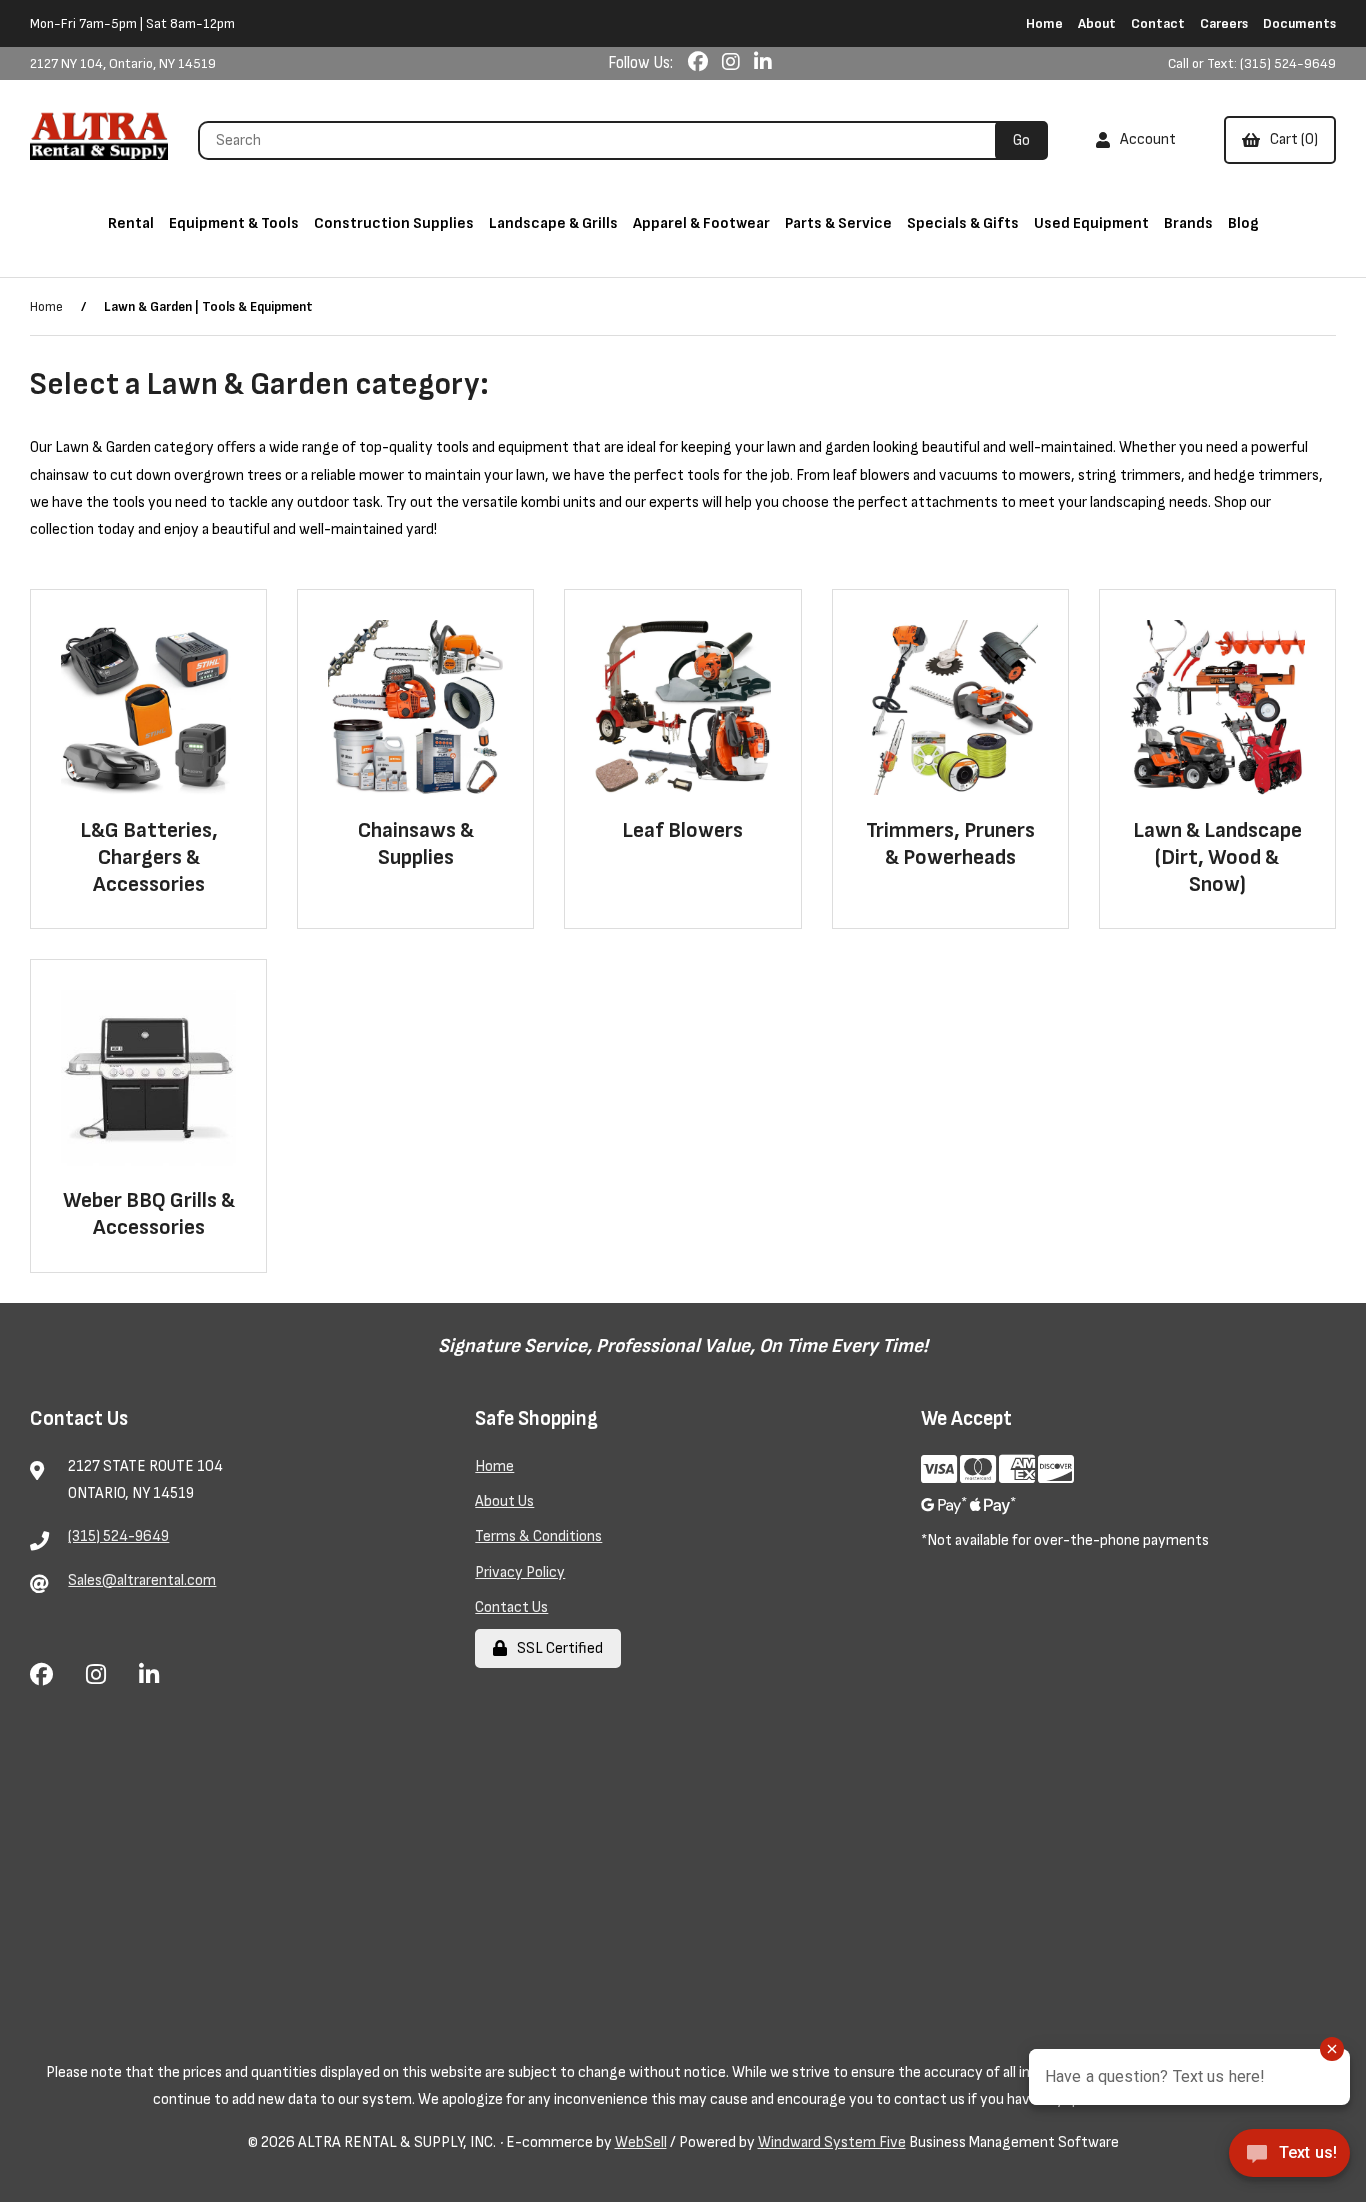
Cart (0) (1291, 139)
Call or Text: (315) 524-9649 (1252, 63)
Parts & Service (838, 223)
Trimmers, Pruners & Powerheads (950, 844)
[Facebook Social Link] (700, 63)
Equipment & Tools (234, 223)
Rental (131, 223)
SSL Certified (557, 1648)
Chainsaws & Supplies (416, 844)
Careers (1224, 23)
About (1097, 23)
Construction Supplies (394, 223)
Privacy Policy (520, 1572)
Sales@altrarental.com (142, 1580)
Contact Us (511, 1607)
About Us (504, 1501)
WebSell (641, 2142)
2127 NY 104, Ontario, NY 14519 (123, 63)
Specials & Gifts (963, 223)
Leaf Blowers (682, 830)
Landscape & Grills (553, 223)
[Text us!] (1289, 2159)
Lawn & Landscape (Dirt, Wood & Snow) (1217, 857)
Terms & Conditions (538, 1536)
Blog (1243, 223)
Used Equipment (1091, 223)
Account (1145, 139)
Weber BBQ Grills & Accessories (149, 1214)
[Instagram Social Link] (733, 63)
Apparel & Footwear (701, 223)
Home (1044, 23)
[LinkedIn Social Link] (763, 63)
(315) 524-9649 (118, 1536)
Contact (1158, 23)
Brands (1188, 223)
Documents (1299, 23)
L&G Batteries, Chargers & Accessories (149, 857)
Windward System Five (832, 2142)
